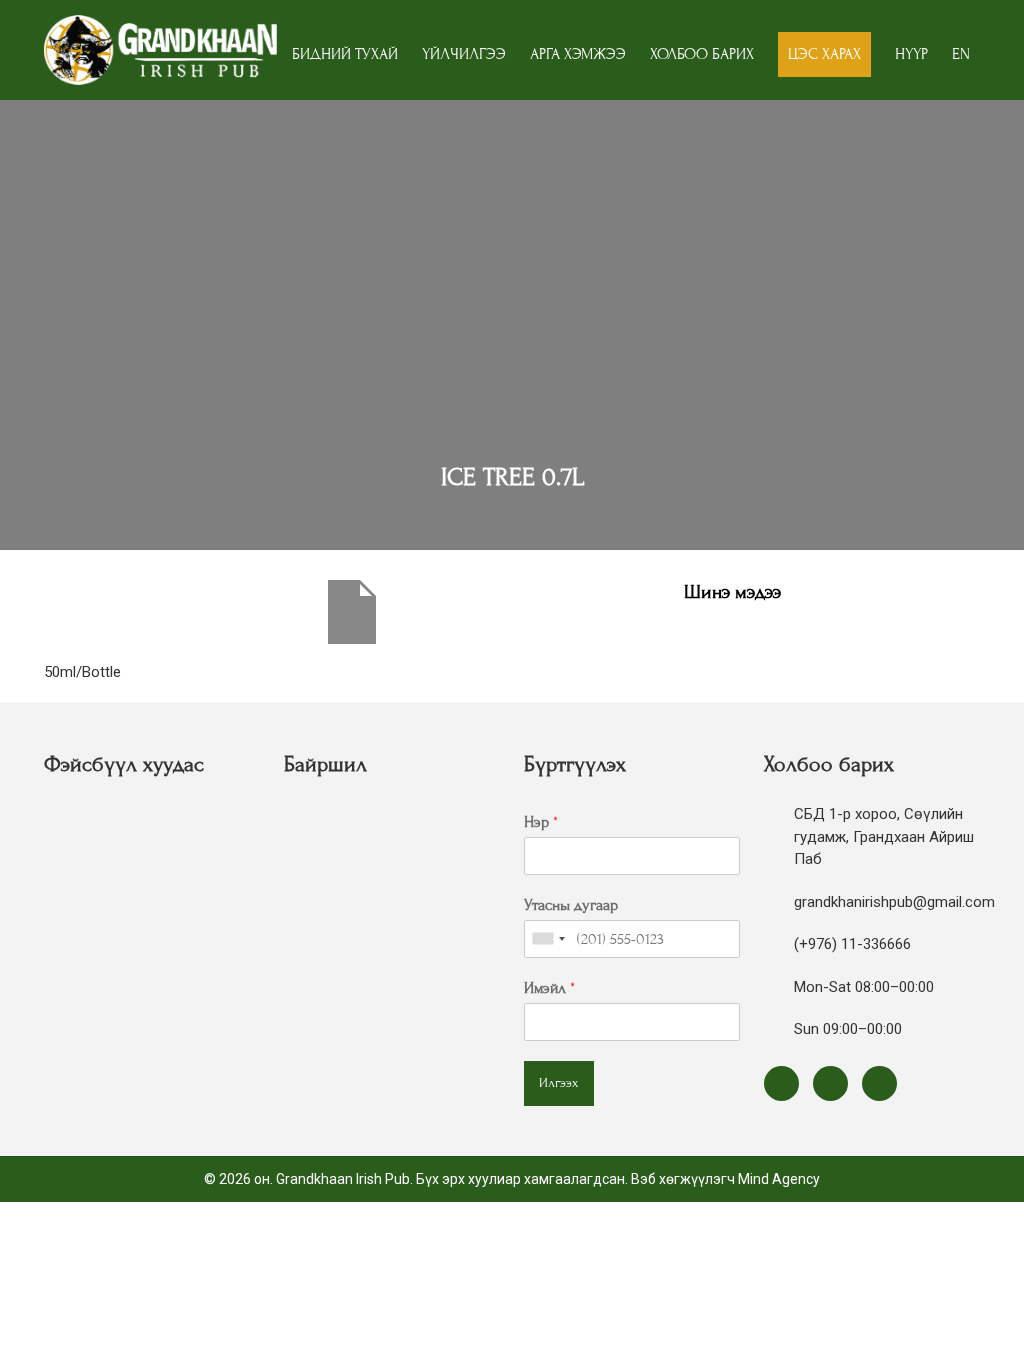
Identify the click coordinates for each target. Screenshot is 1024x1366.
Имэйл (549, 988)
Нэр (541, 822)
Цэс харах (824, 54)
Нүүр (911, 54)
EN (961, 54)
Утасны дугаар (571, 905)
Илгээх (559, 1083)
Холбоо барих (702, 54)
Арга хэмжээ (578, 54)
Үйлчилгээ (464, 54)
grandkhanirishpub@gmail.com (894, 902)
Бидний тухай (345, 54)
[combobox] (548, 939)
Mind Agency (779, 1179)
